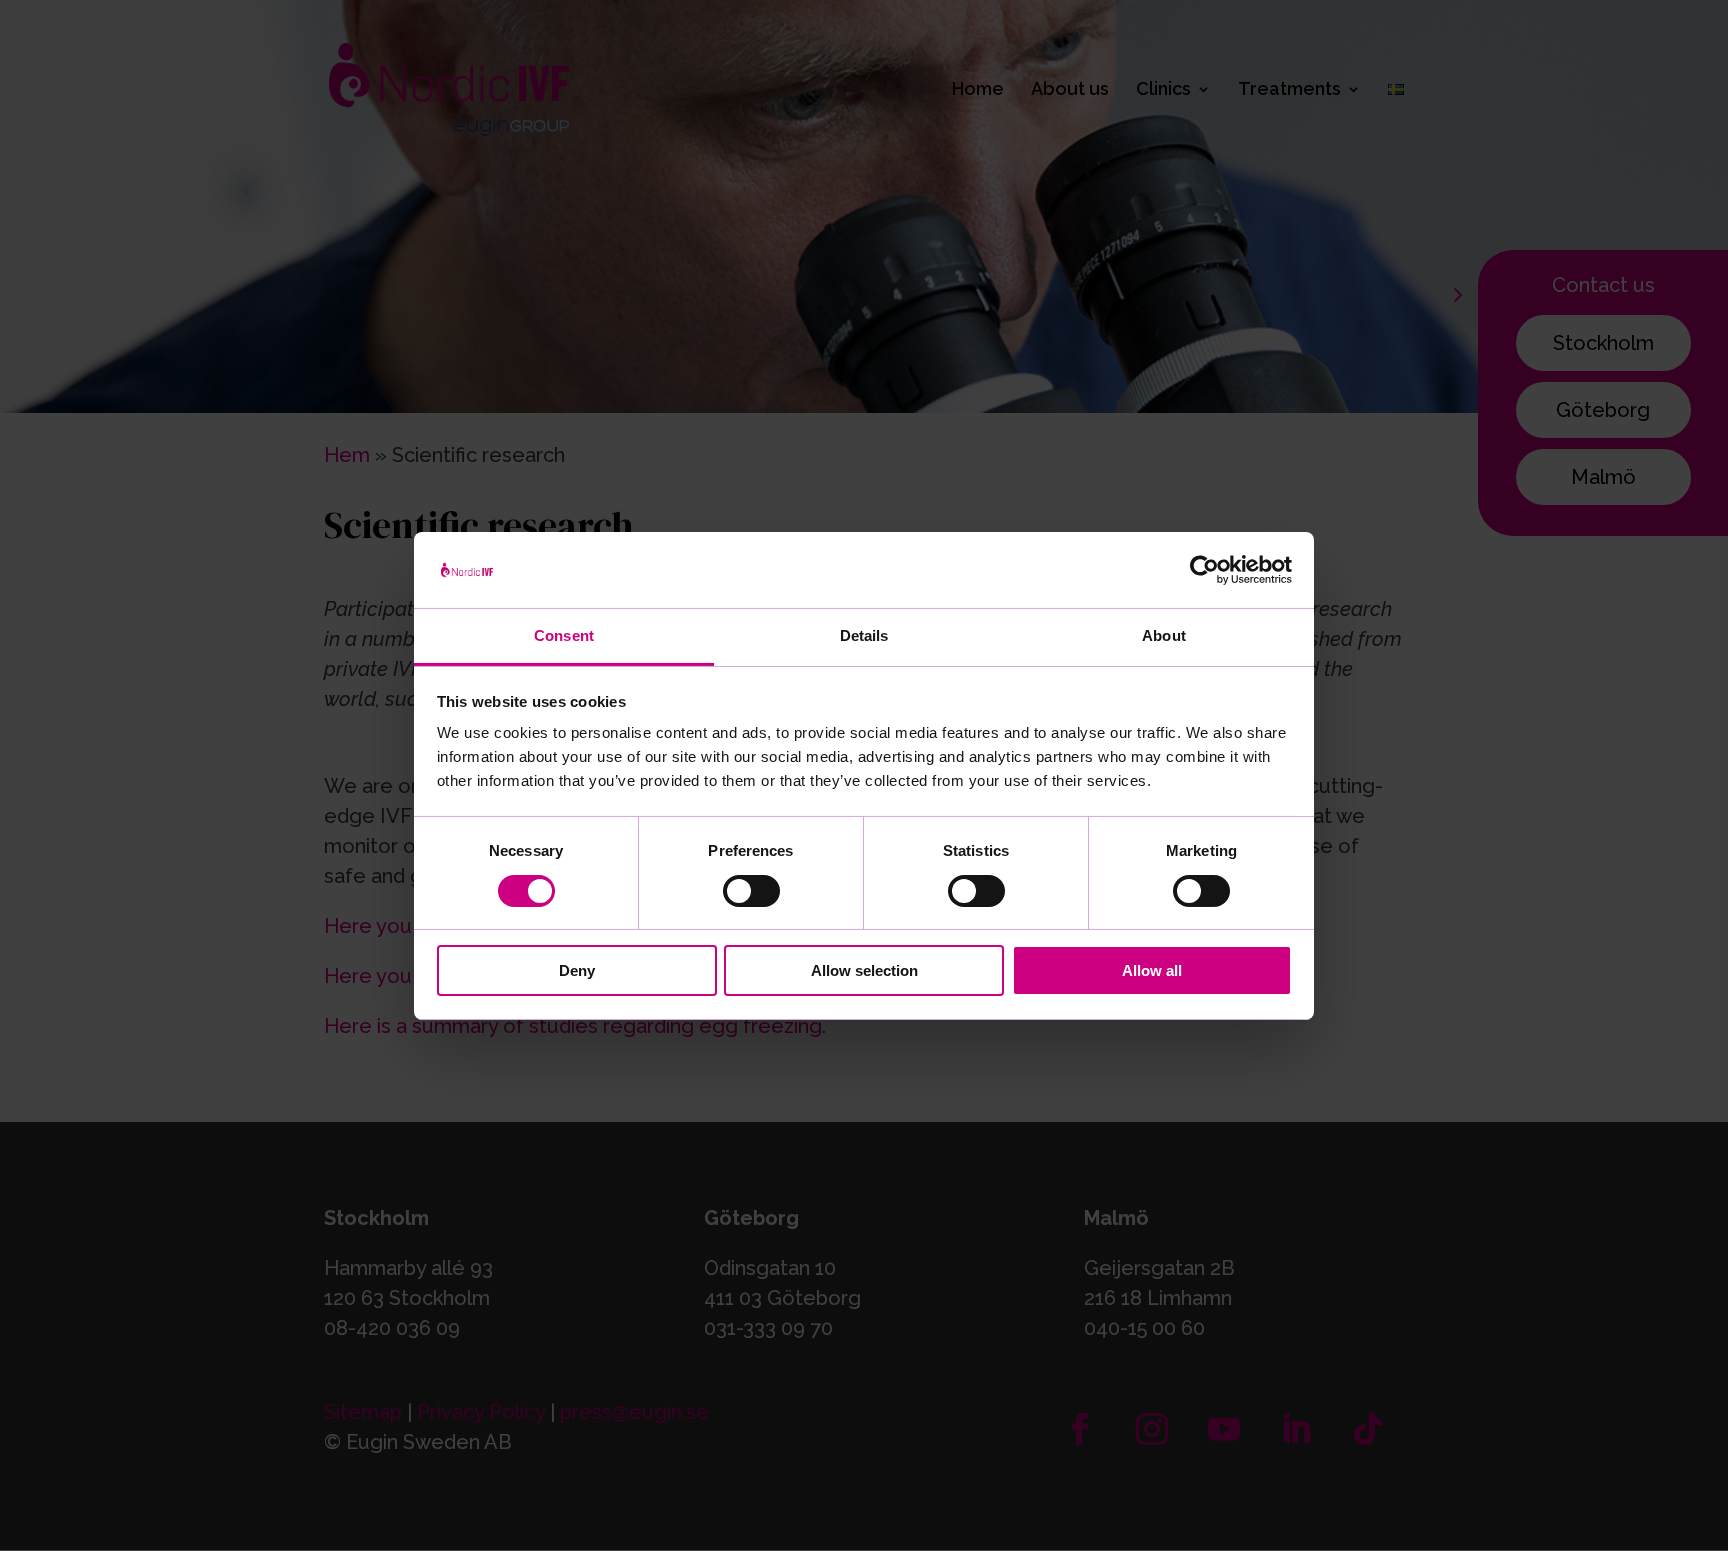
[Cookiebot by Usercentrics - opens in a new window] (1204, 570)
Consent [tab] (564, 635)
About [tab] (1164, 635)
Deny (577, 970)
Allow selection (864, 970)
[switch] (751, 891)
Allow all (1152, 970)
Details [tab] (864, 635)
